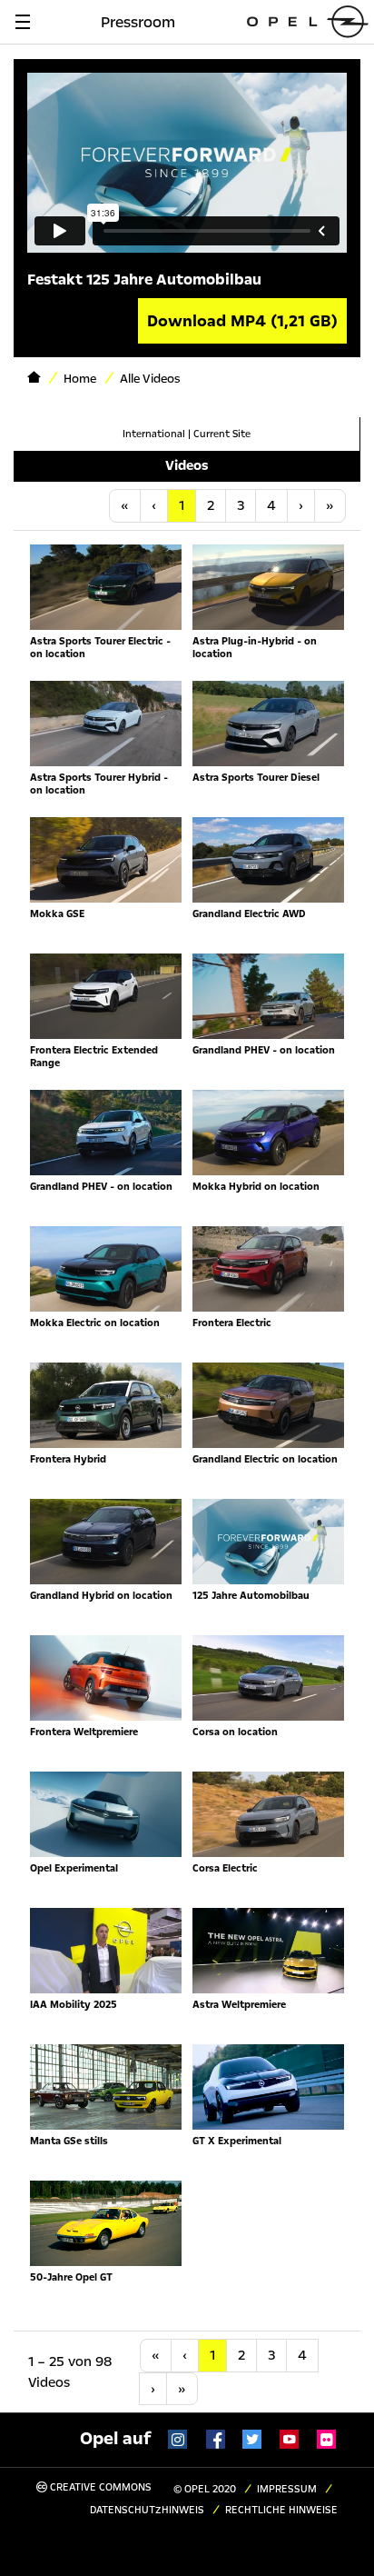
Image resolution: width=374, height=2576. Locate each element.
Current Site (222, 434)
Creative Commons (99, 2487)
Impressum (287, 2489)
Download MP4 (242, 321)
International (154, 434)
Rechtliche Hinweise (281, 2510)
